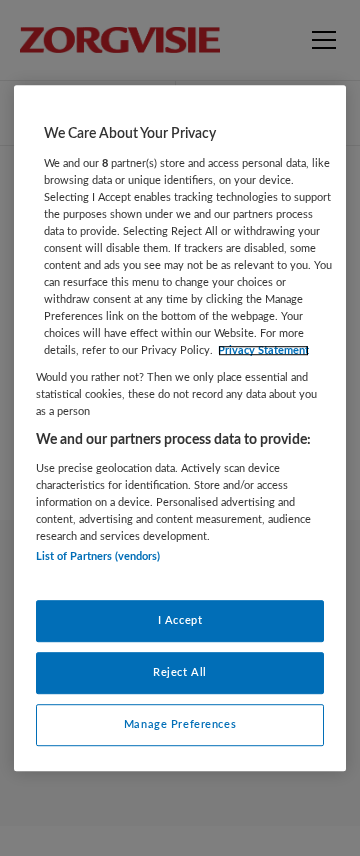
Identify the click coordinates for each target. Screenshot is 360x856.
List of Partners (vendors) (98, 557)
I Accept (180, 620)
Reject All (180, 672)
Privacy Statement (263, 350)
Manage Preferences (180, 724)
